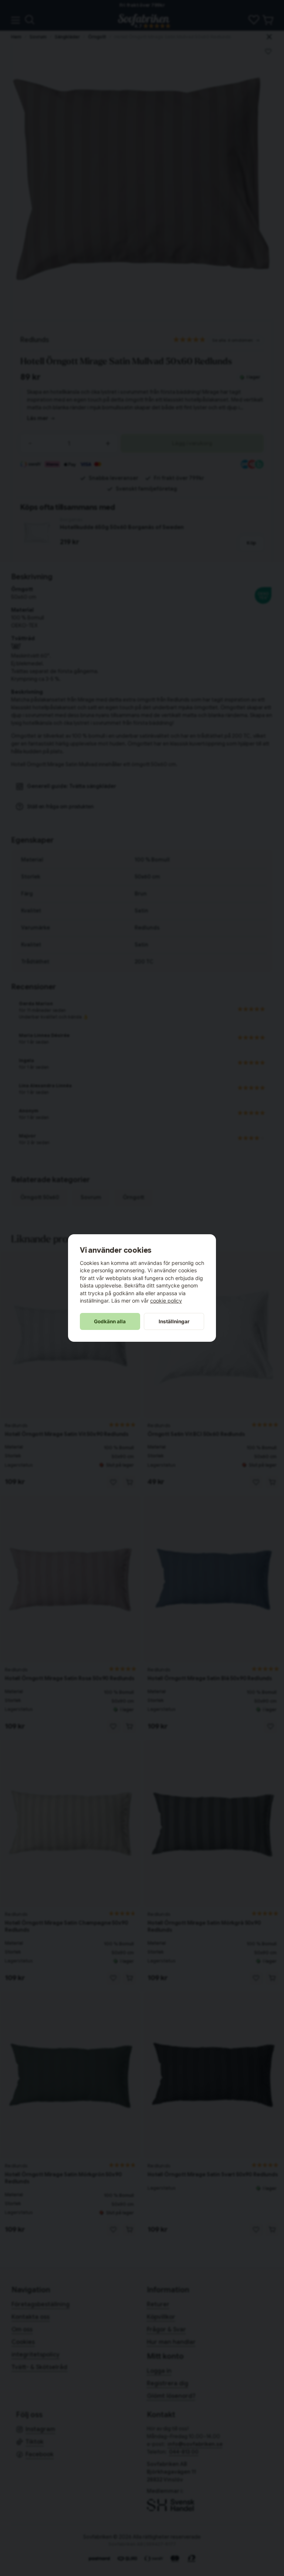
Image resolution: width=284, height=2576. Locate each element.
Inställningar (174, 1321)
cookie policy (166, 1301)
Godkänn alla (110, 1321)
